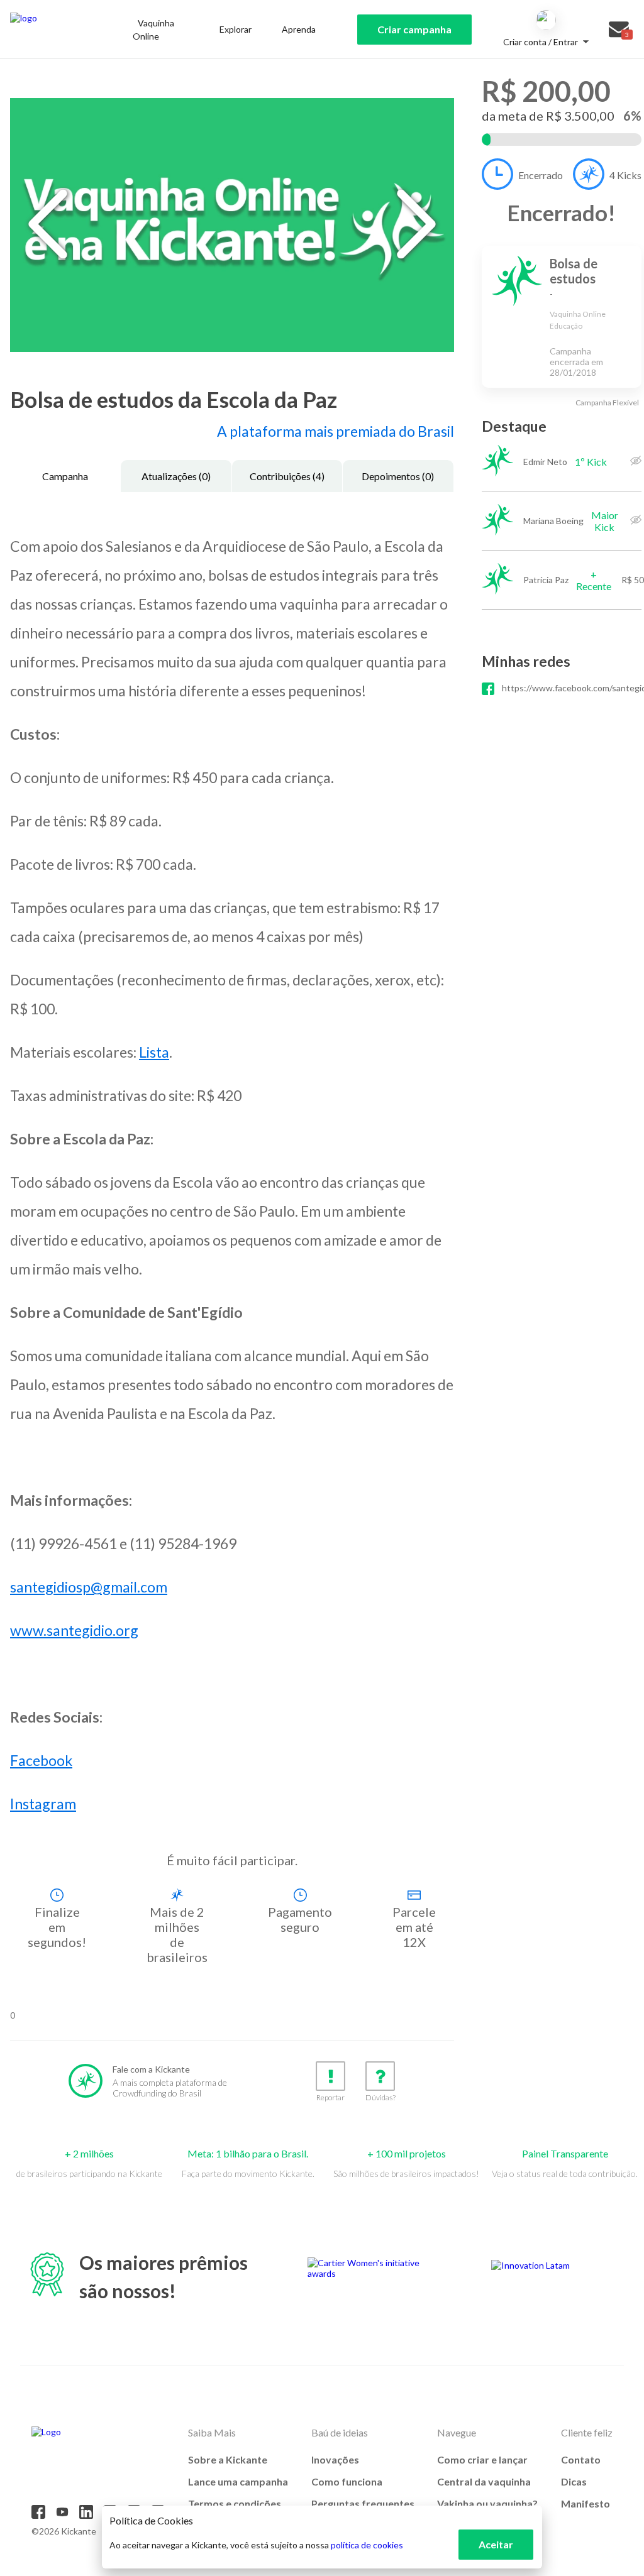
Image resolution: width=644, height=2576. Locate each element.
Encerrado (541, 175)
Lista (154, 1052)
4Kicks (625, 175)
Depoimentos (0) (398, 476)
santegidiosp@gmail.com (89, 1587)
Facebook (41, 1760)
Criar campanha (414, 29)
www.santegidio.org (74, 1630)
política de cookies (367, 2545)
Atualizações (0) (176, 476)
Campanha (65, 476)
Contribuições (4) (287, 476)
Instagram (43, 1804)
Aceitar (496, 2544)
